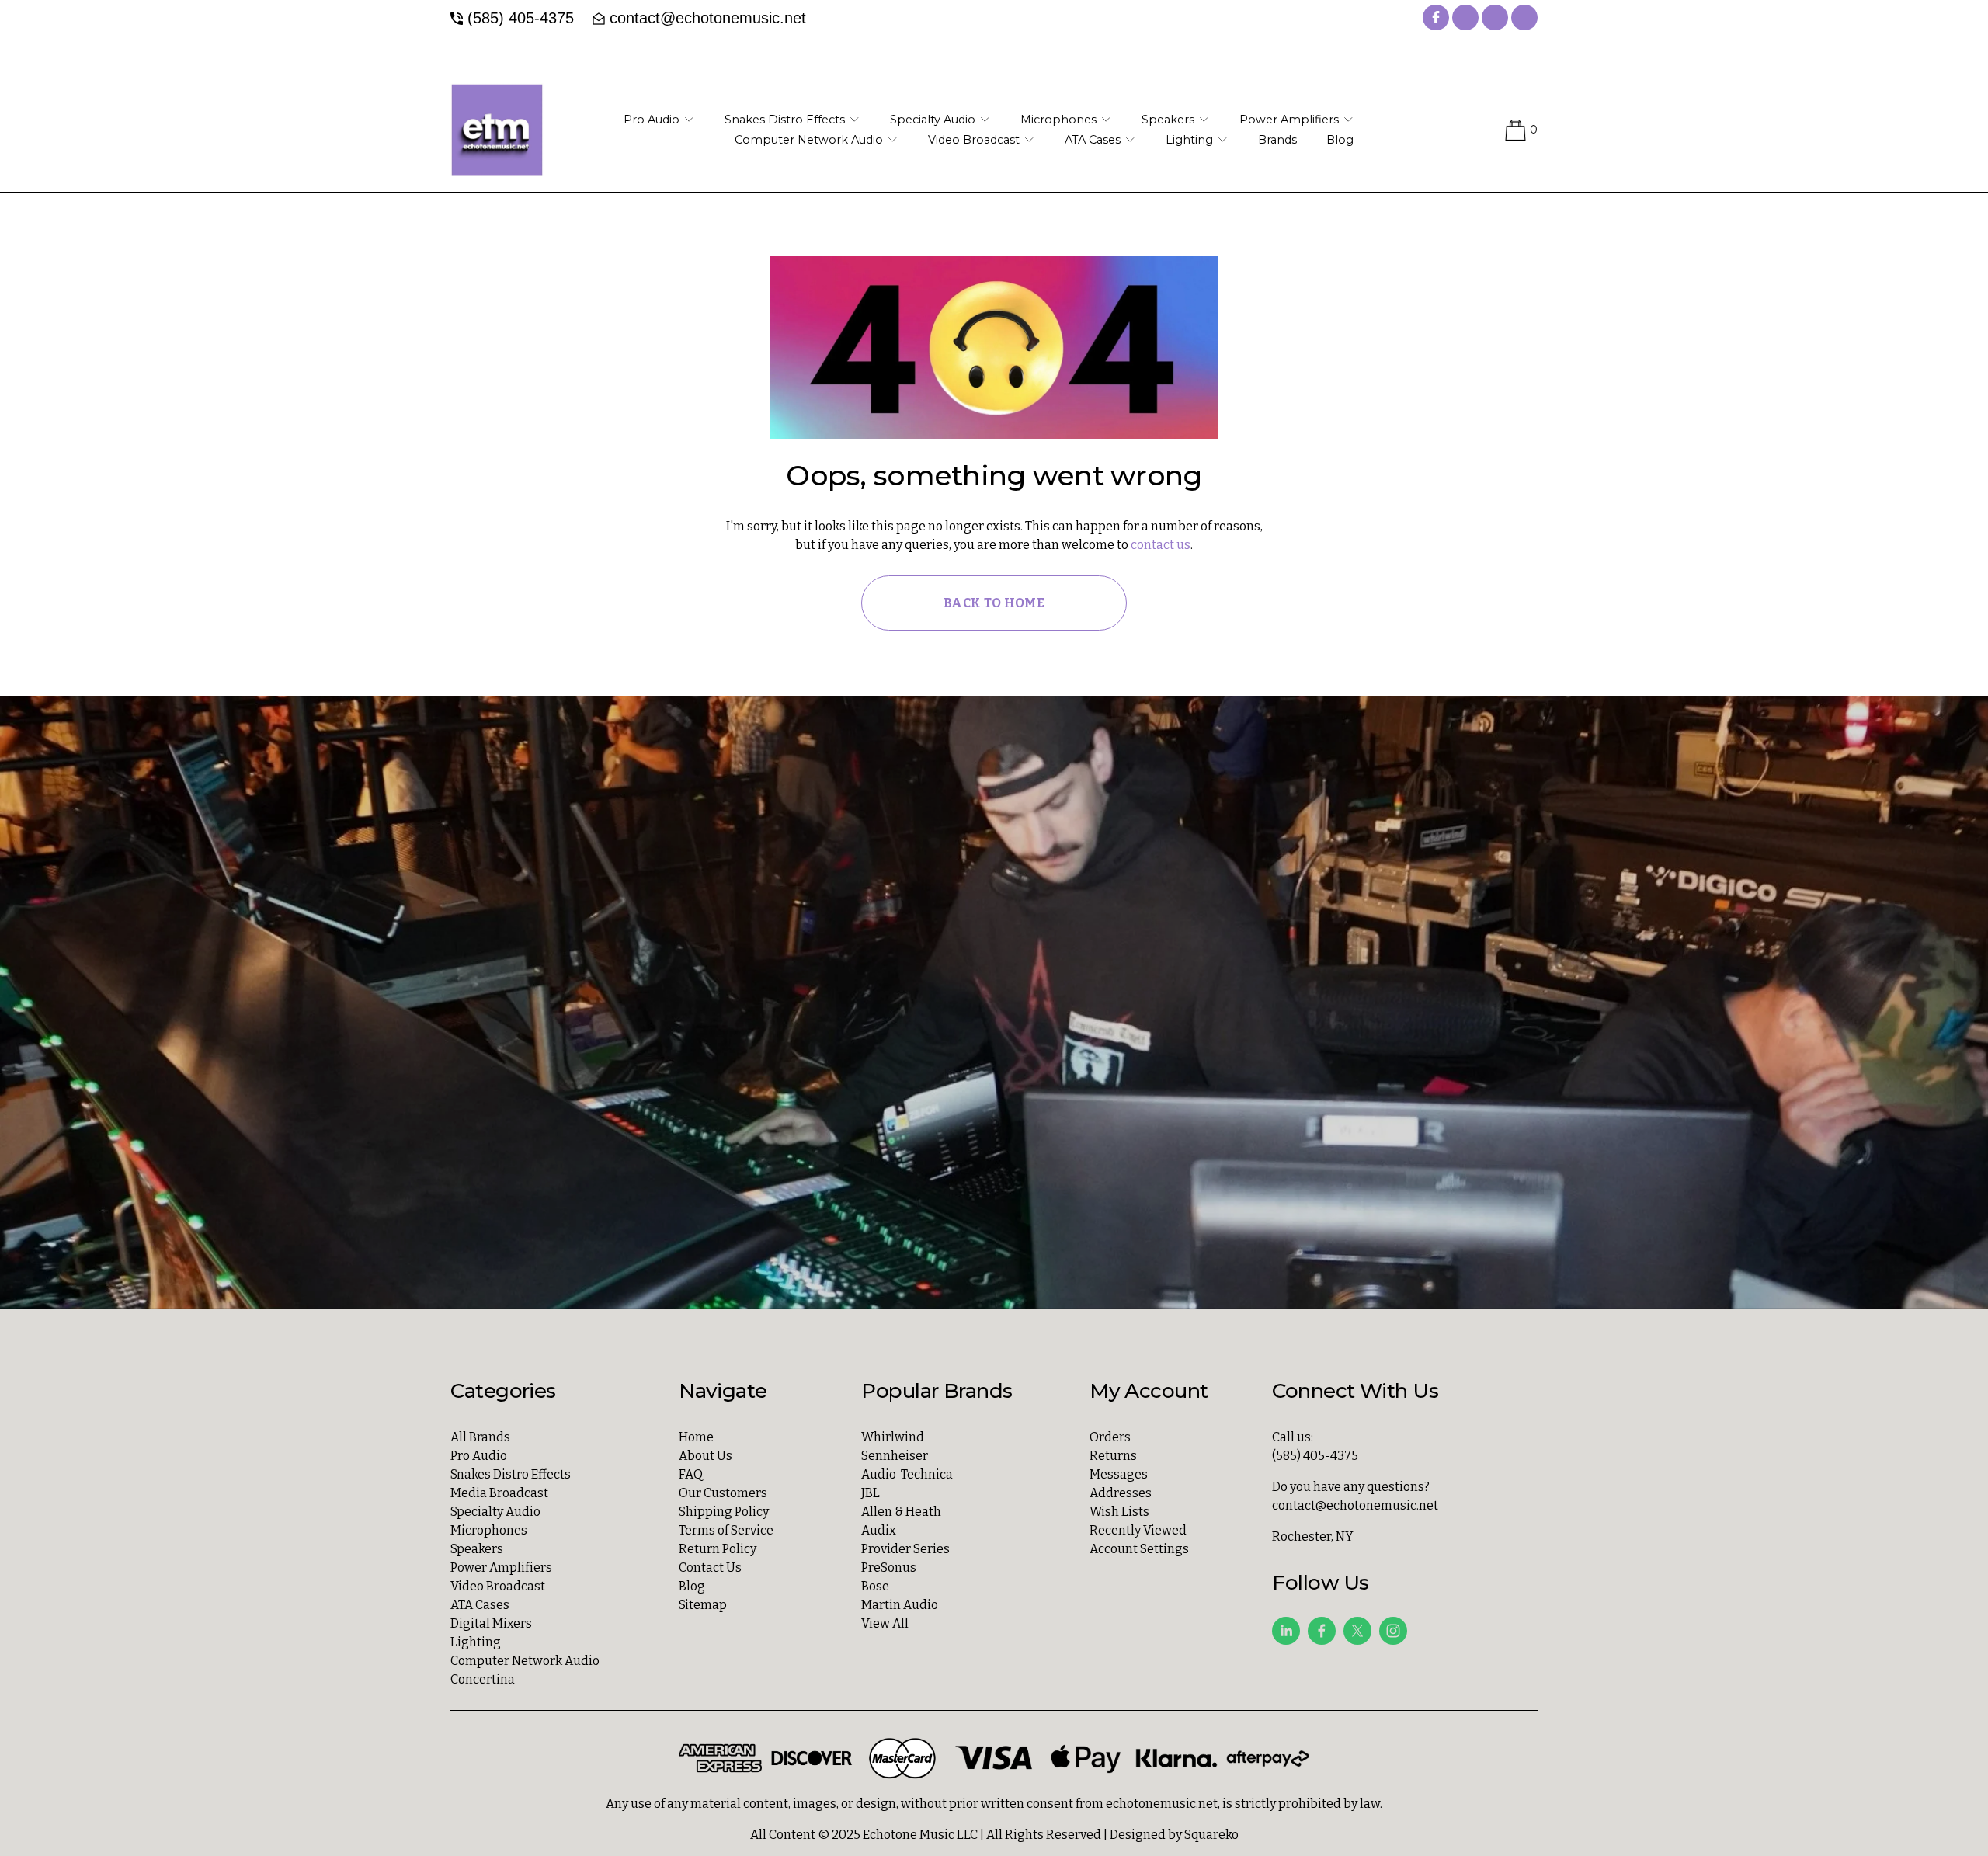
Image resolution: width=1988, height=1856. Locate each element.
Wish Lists (1119, 1512)
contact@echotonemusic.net (708, 18)
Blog (1340, 140)
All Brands (480, 1437)
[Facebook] (1322, 1631)
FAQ (691, 1474)
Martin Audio (900, 1605)
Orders (1110, 1437)
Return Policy (718, 1549)
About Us (706, 1456)
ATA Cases (480, 1605)
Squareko (1211, 1835)
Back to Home (994, 603)
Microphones (489, 1530)
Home (696, 1437)
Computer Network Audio (525, 1661)
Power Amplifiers (501, 1568)
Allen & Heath (901, 1512)
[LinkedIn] (1286, 1631)
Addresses (1121, 1493)
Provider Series (905, 1549)
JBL (871, 1493)
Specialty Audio (495, 1512)
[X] (1357, 1631)
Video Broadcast (498, 1586)
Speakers (477, 1549)
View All (885, 1623)
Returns (1113, 1456)
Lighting (476, 1642)
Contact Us (710, 1568)
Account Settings (1139, 1549)
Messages (1119, 1474)
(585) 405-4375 (521, 18)
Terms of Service (726, 1530)
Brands (1277, 140)
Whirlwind (893, 1437)
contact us (1161, 545)
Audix (879, 1530)
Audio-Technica (907, 1474)
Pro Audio (479, 1456)
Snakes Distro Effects (511, 1474)
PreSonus (889, 1568)
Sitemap (703, 1605)
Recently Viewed (1138, 1530)
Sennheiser (895, 1456)
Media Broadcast (499, 1493)
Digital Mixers (491, 1623)
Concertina (483, 1679)
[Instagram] (1393, 1631)
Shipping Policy (724, 1512)
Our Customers (723, 1493)
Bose (875, 1586)
